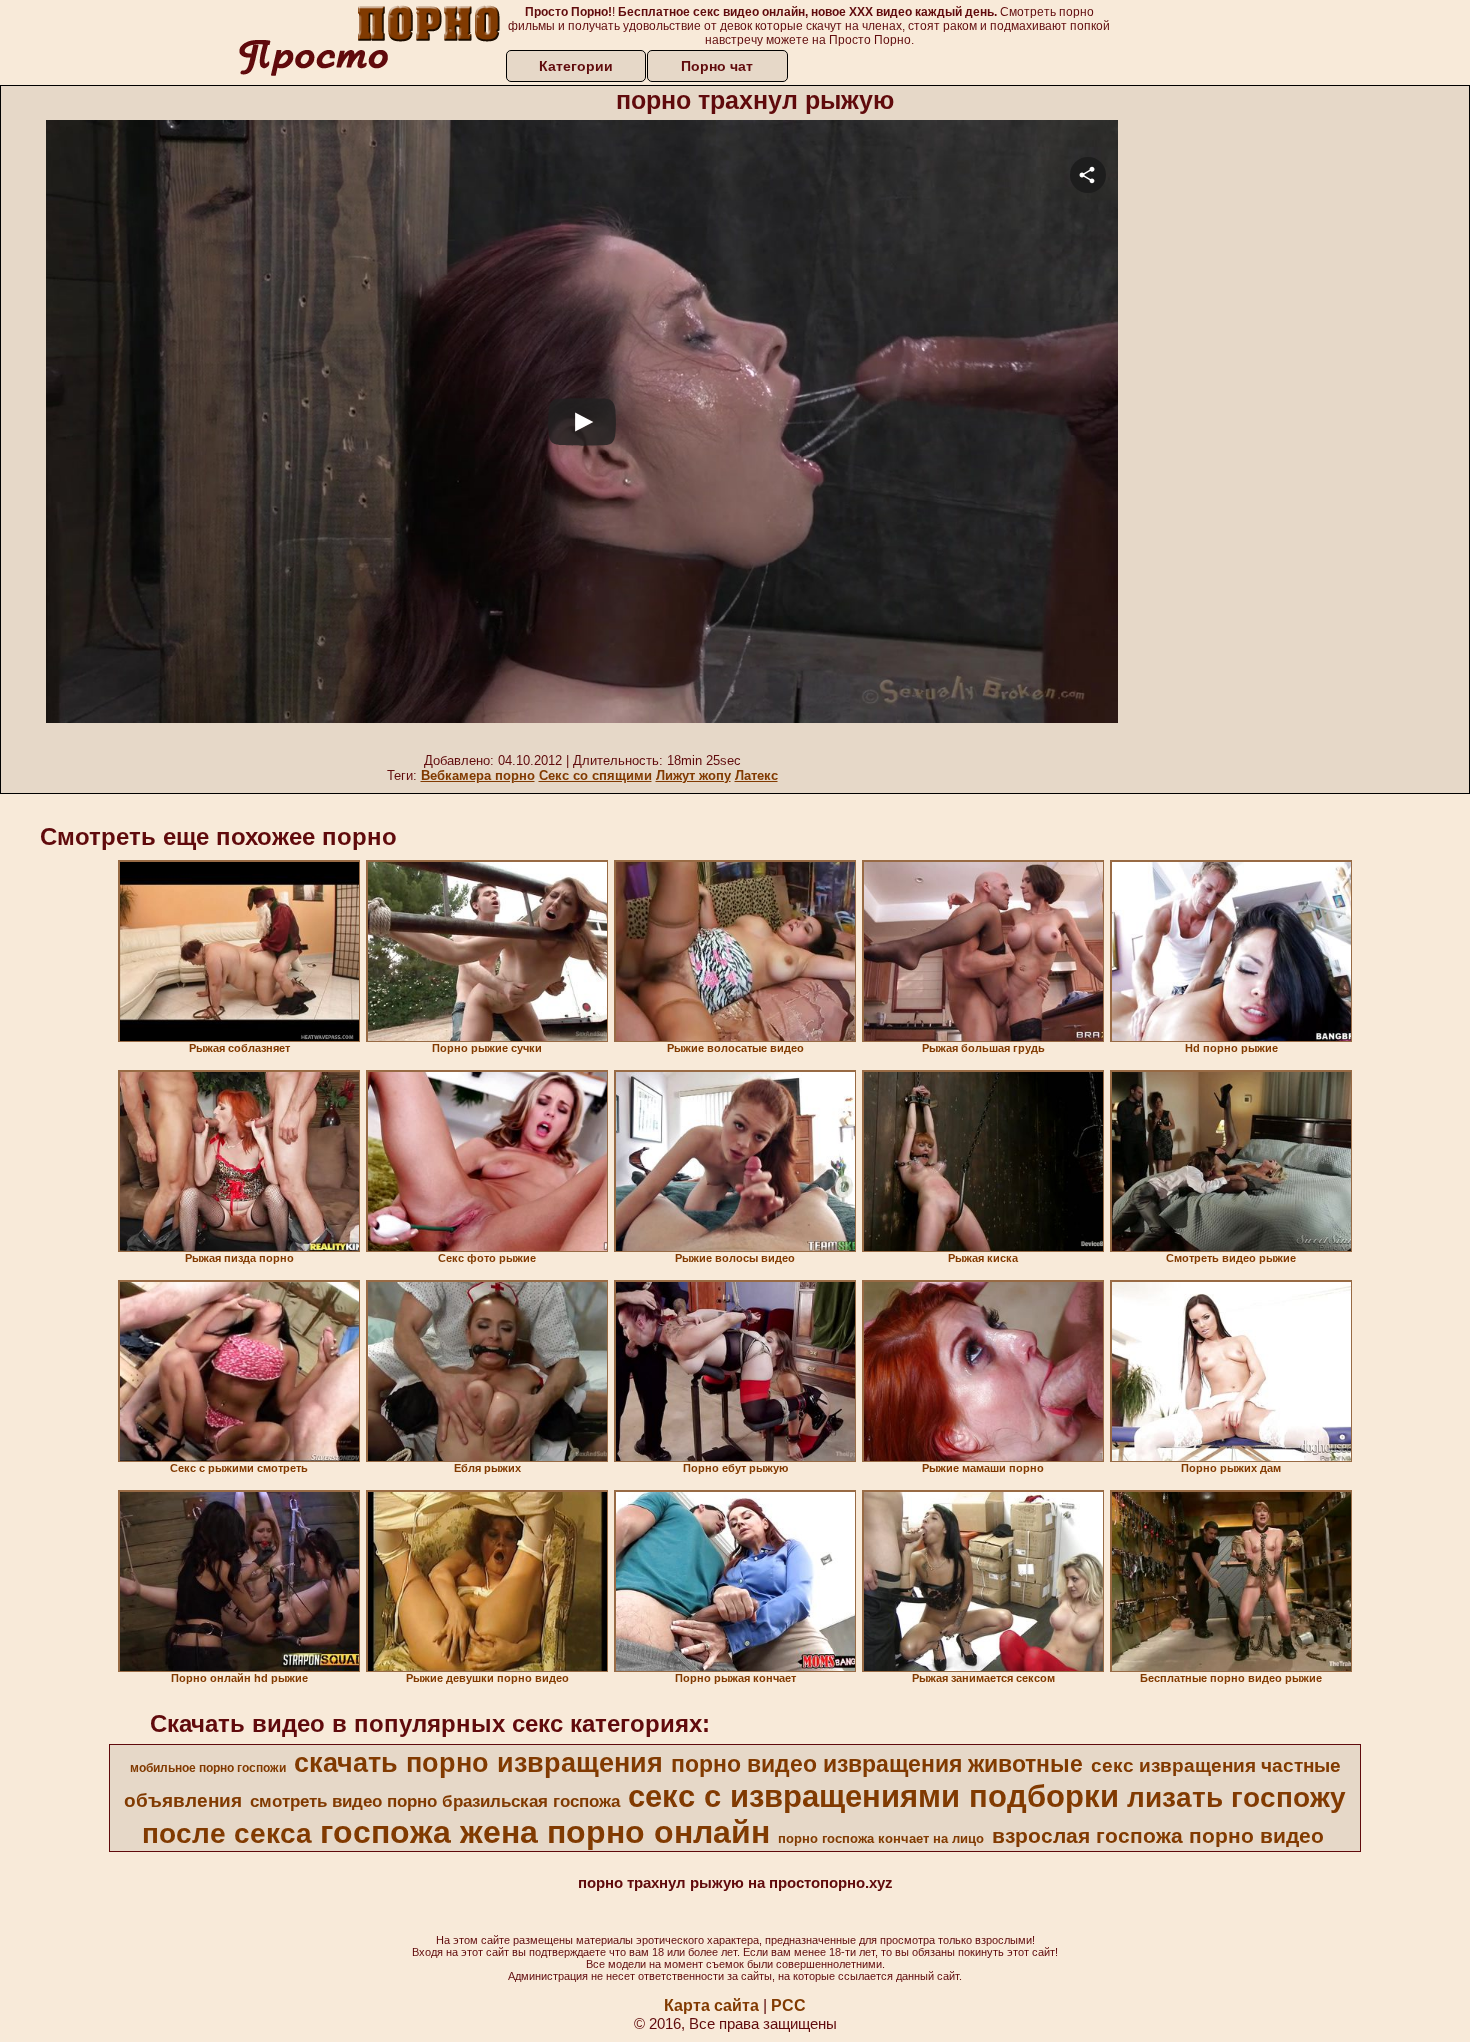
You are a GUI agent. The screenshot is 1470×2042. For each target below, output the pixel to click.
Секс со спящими (595, 775)
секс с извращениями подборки (873, 1796)
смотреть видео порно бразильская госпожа (435, 1801)
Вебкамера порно (478, 775)
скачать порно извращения (478, 1763)
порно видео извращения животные (877, 1764)
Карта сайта (711, 2005)
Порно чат (717, 66)
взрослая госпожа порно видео (1158, 1836)
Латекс (756, 775)
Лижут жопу (693, 775)
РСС (788, 2005)
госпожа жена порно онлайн (545, 1832)
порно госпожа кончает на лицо (881, 1838)
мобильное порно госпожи (208, 1768)
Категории (576, 66)
